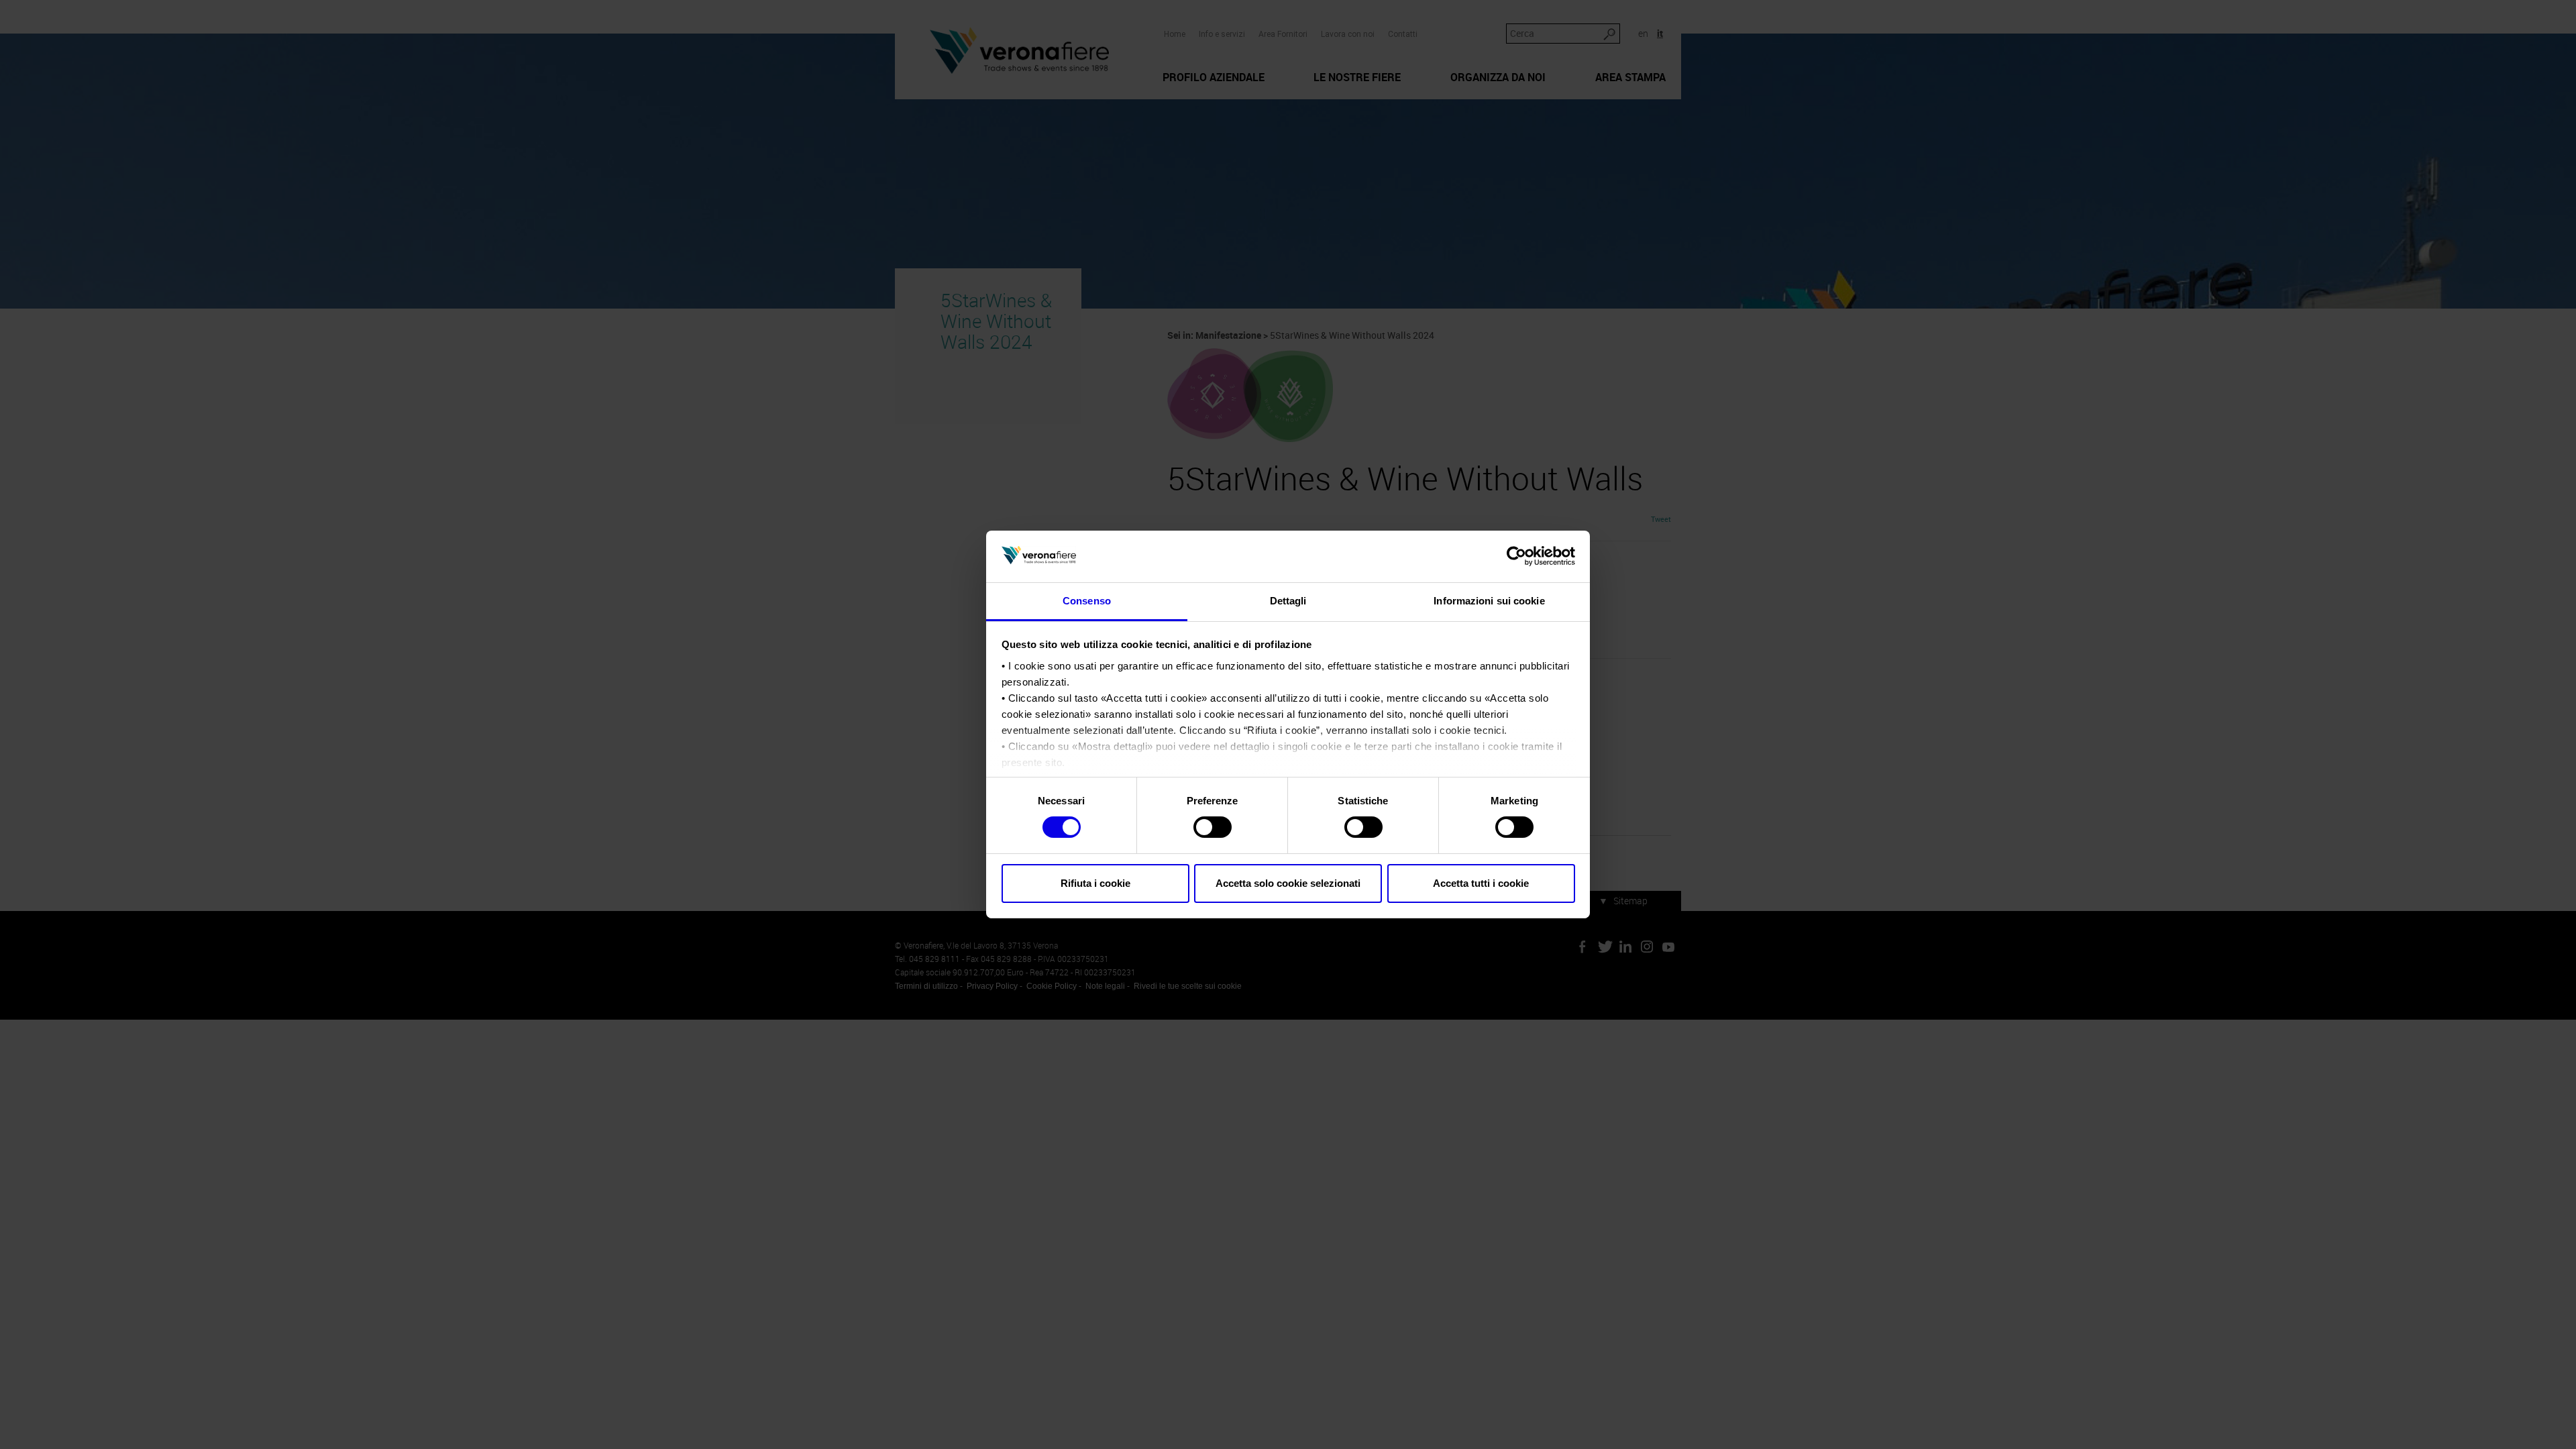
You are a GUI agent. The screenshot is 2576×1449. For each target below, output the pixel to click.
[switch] (1213, 827)
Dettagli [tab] (1288, 601)
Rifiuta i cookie (1095, 883)
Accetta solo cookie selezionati (1288, 883)
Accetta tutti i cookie (1481, 883)
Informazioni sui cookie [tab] (1489, 601)
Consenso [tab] (1087, 601)
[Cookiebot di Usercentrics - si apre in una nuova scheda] (1516, 556)
